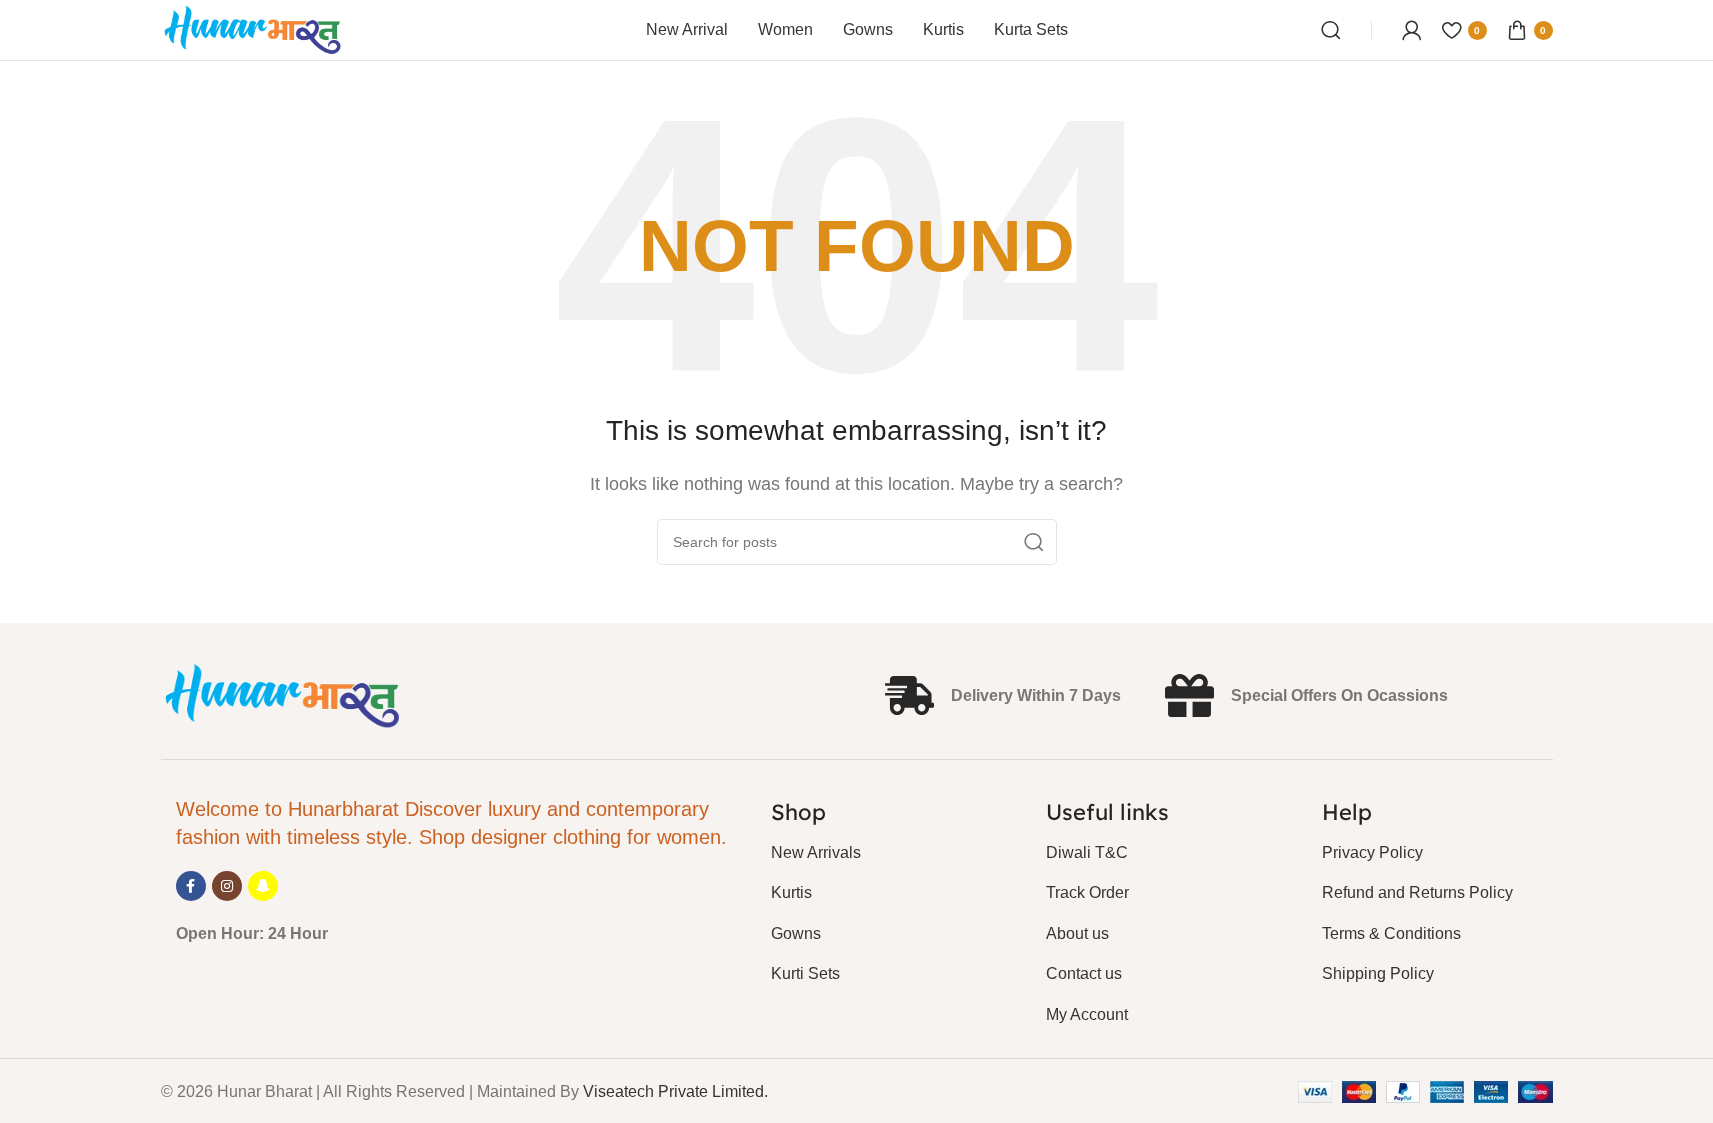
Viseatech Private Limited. (675, 1091)
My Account (1087, 1014)
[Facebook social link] (191, 886)
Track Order (1087, 892)
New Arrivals (816, 852)
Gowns (796, 933)
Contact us (1084, 973)
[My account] (1412, 30)
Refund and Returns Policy (1417, 892)
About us (1077, 933)
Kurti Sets (805, 973)
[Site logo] (253, 28)
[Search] (1331, 30)
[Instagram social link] (227, 886)
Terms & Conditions (1391, 933)
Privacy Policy (1372, 852)
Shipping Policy (1378, 973)
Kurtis (791, 892)
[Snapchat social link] (263, 886)
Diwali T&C (1087, 852)
